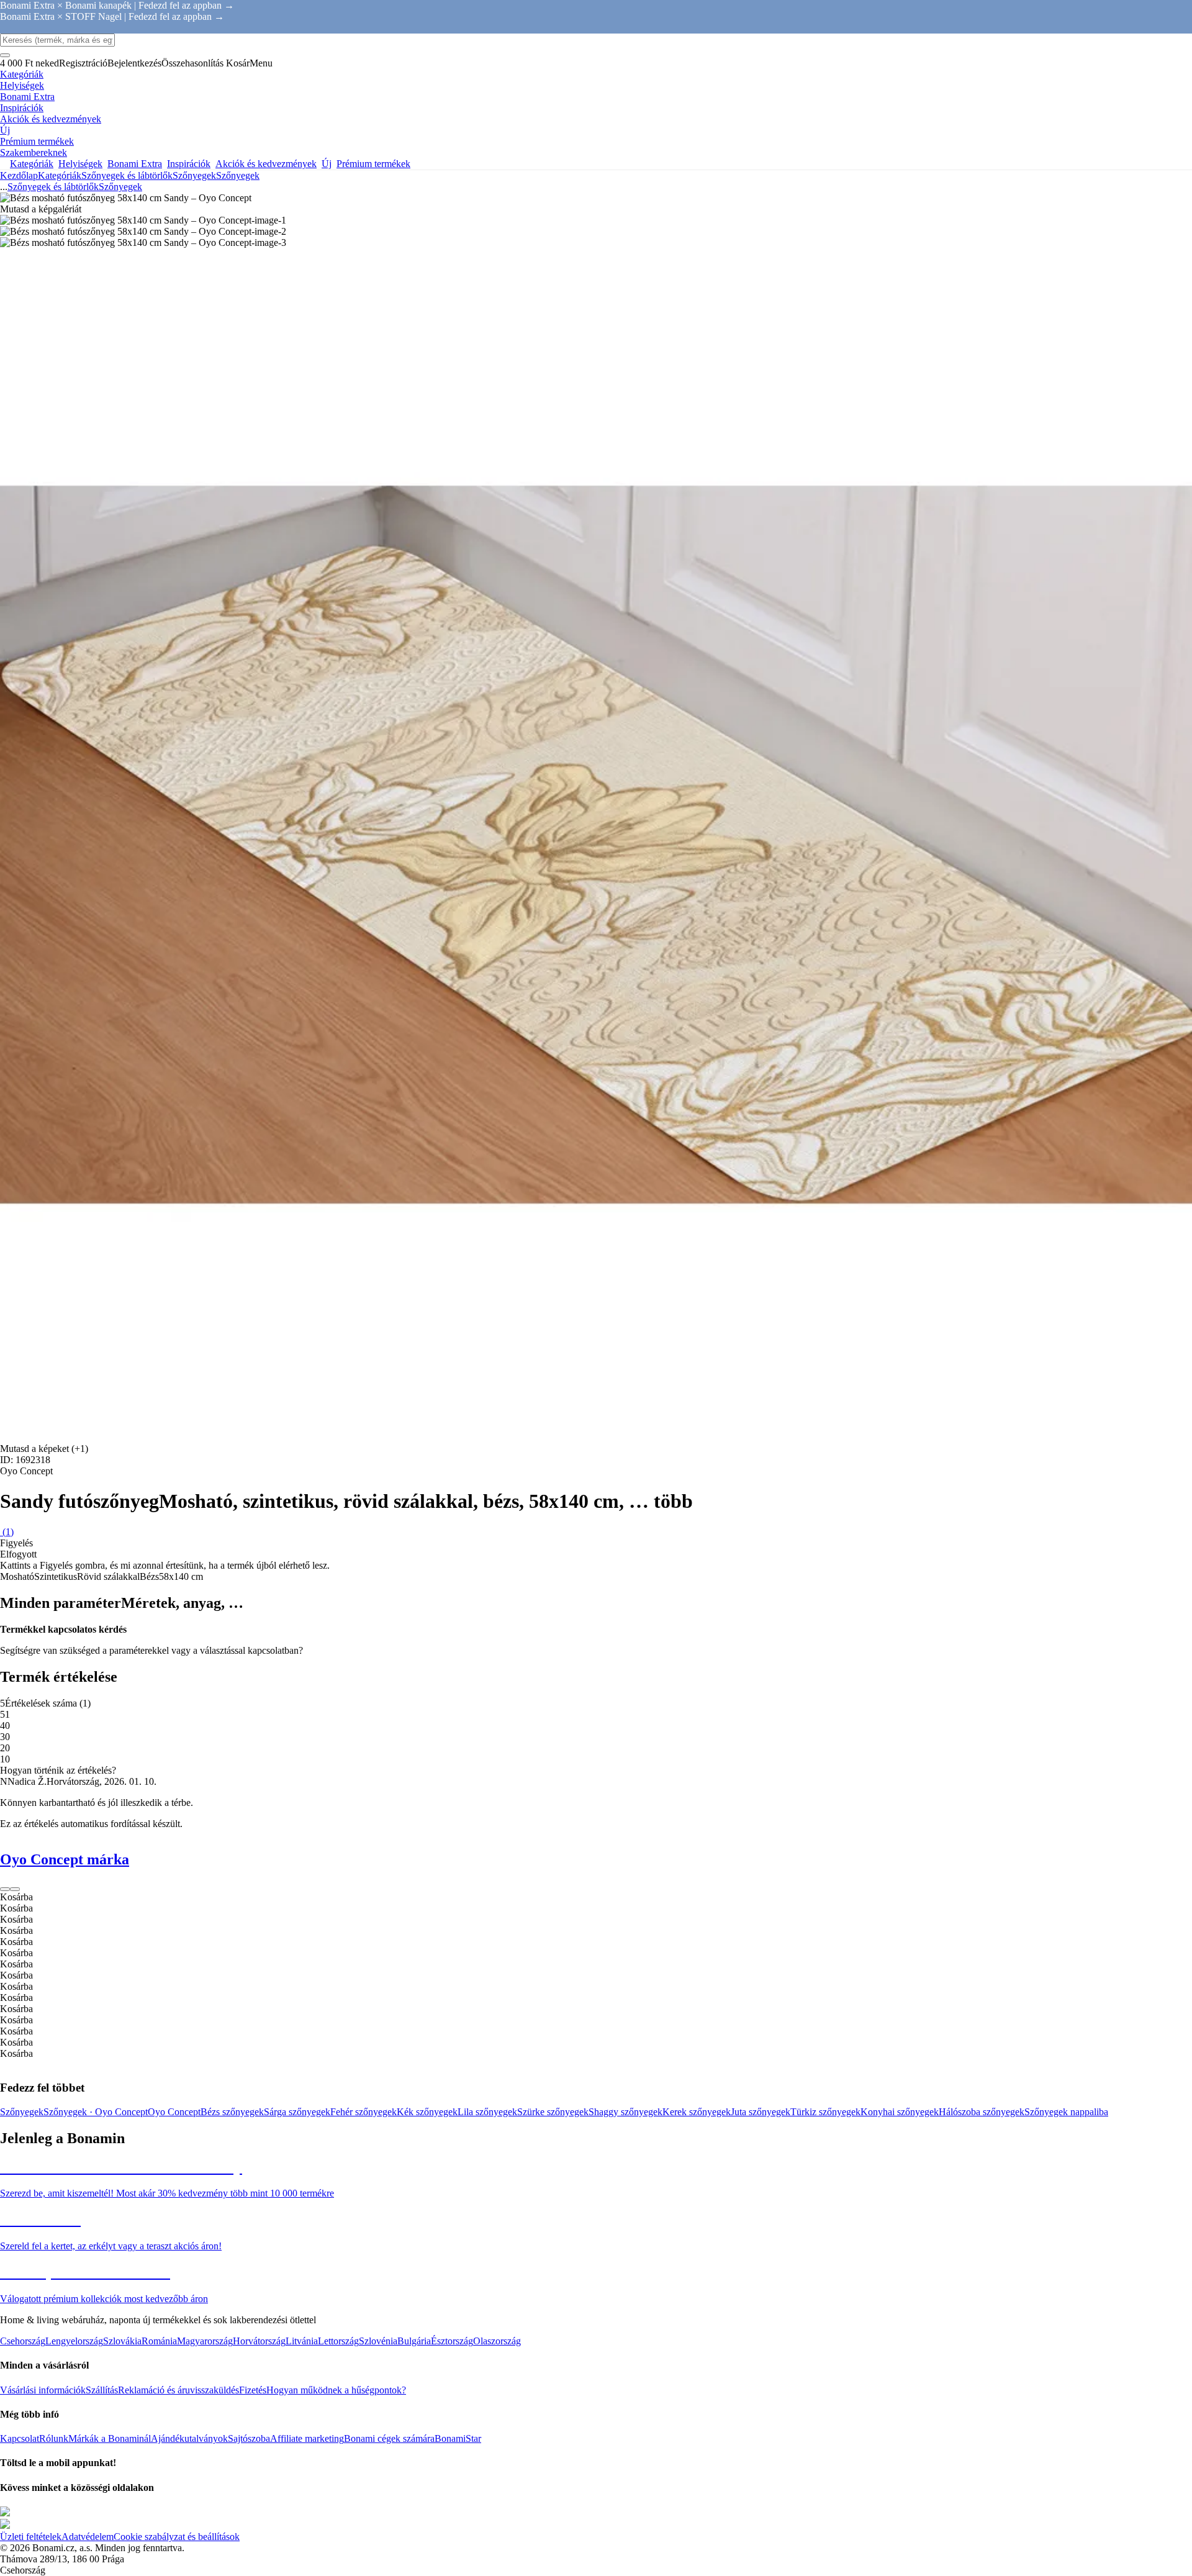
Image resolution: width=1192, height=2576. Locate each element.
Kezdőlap (19, 175)
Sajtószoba (249, 2438)
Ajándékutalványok (189, 2438)
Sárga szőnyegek (297, 2112)
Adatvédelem (88, 2537)
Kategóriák (60, 175)
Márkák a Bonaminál (110, 2438)
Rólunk (54, 2438)
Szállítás (102, 2390)
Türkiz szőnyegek (825, 2112)
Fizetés (253, 2390)
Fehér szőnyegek (363, 2112)
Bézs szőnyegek (232, 2112)
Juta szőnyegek (761, 2112)
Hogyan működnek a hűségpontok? (336, 2390)
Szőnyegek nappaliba (1066, 2112)
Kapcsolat (20, 2438)
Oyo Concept (174, 2112)
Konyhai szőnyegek (900, 2112)
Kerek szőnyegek (697, 2112)
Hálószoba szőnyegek (982, 2112)
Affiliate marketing (307, 2438)
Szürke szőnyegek (553, 2112)
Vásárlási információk (43, 2390)
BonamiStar (458, 2438)
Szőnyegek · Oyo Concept (96, 2112)
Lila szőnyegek (487, 2112)
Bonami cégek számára (389, 2438)
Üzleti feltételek (31, 2537)
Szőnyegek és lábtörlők (127, 175)
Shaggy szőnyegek (625, 2112)
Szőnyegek (238, 175)
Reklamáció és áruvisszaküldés (178, 2390)
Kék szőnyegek (427, 2112)
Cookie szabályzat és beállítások (177, 2537)
